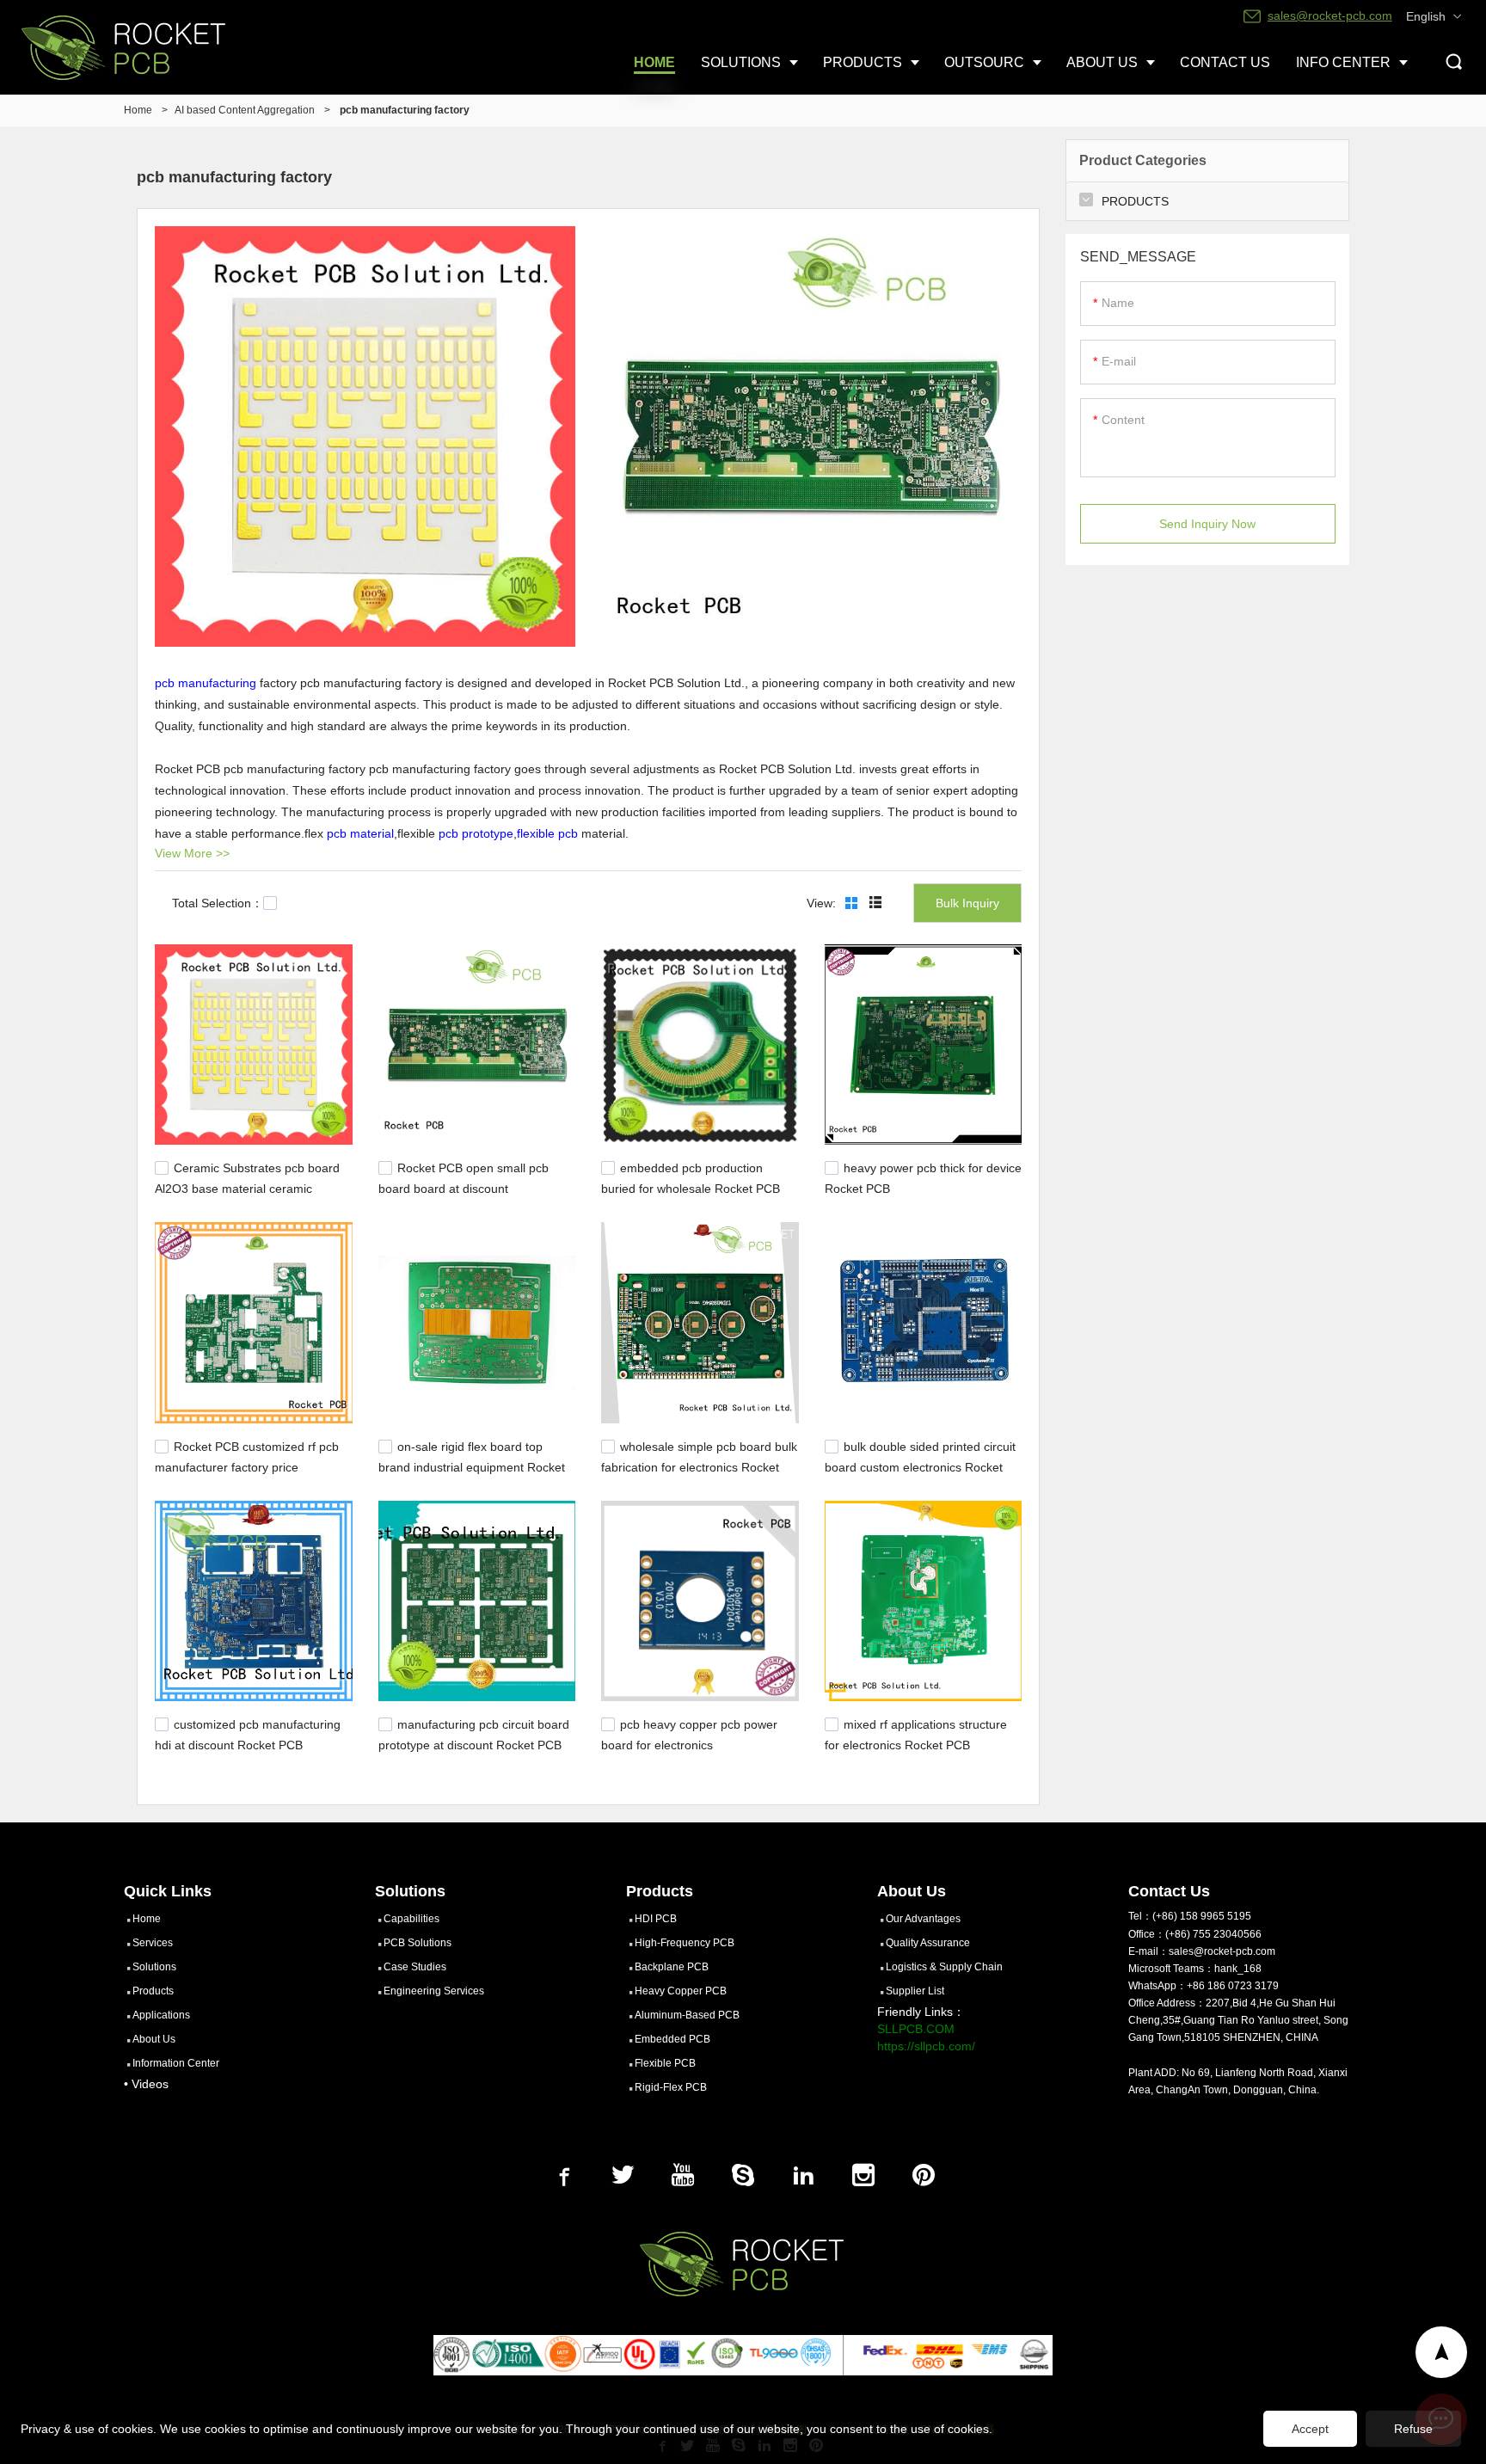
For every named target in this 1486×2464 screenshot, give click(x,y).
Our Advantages (923, 1919)
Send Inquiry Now (1207, 524)
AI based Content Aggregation (245, 110)
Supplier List (915, 1991)
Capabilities (411, 1919)
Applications (161, 2015)
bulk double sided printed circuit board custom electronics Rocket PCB (920, 1465)
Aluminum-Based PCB (687, 2015)
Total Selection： (218, 903)
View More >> (192, 853)
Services (153, 1943)
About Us (154, 2039)
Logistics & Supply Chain (944, 1967)
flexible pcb (547, 833)
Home (138, 110)
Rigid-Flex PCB (671, 2087)
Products (153, 1991)
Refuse (1413, 2429)
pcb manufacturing (206, 683)
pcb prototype (476, 833)
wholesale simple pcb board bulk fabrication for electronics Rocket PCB (699, 1465)
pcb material (360, 833)
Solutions (154, 1967)
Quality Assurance (928, 1943)
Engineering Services (434, 1991)
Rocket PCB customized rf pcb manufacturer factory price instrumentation (247, 1465)
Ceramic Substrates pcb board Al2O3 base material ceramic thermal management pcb (247, 1187)
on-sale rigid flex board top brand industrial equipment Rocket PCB (472, 1465)
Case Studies (415, 1967)
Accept (1310, 2429)
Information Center (176, 2063)
